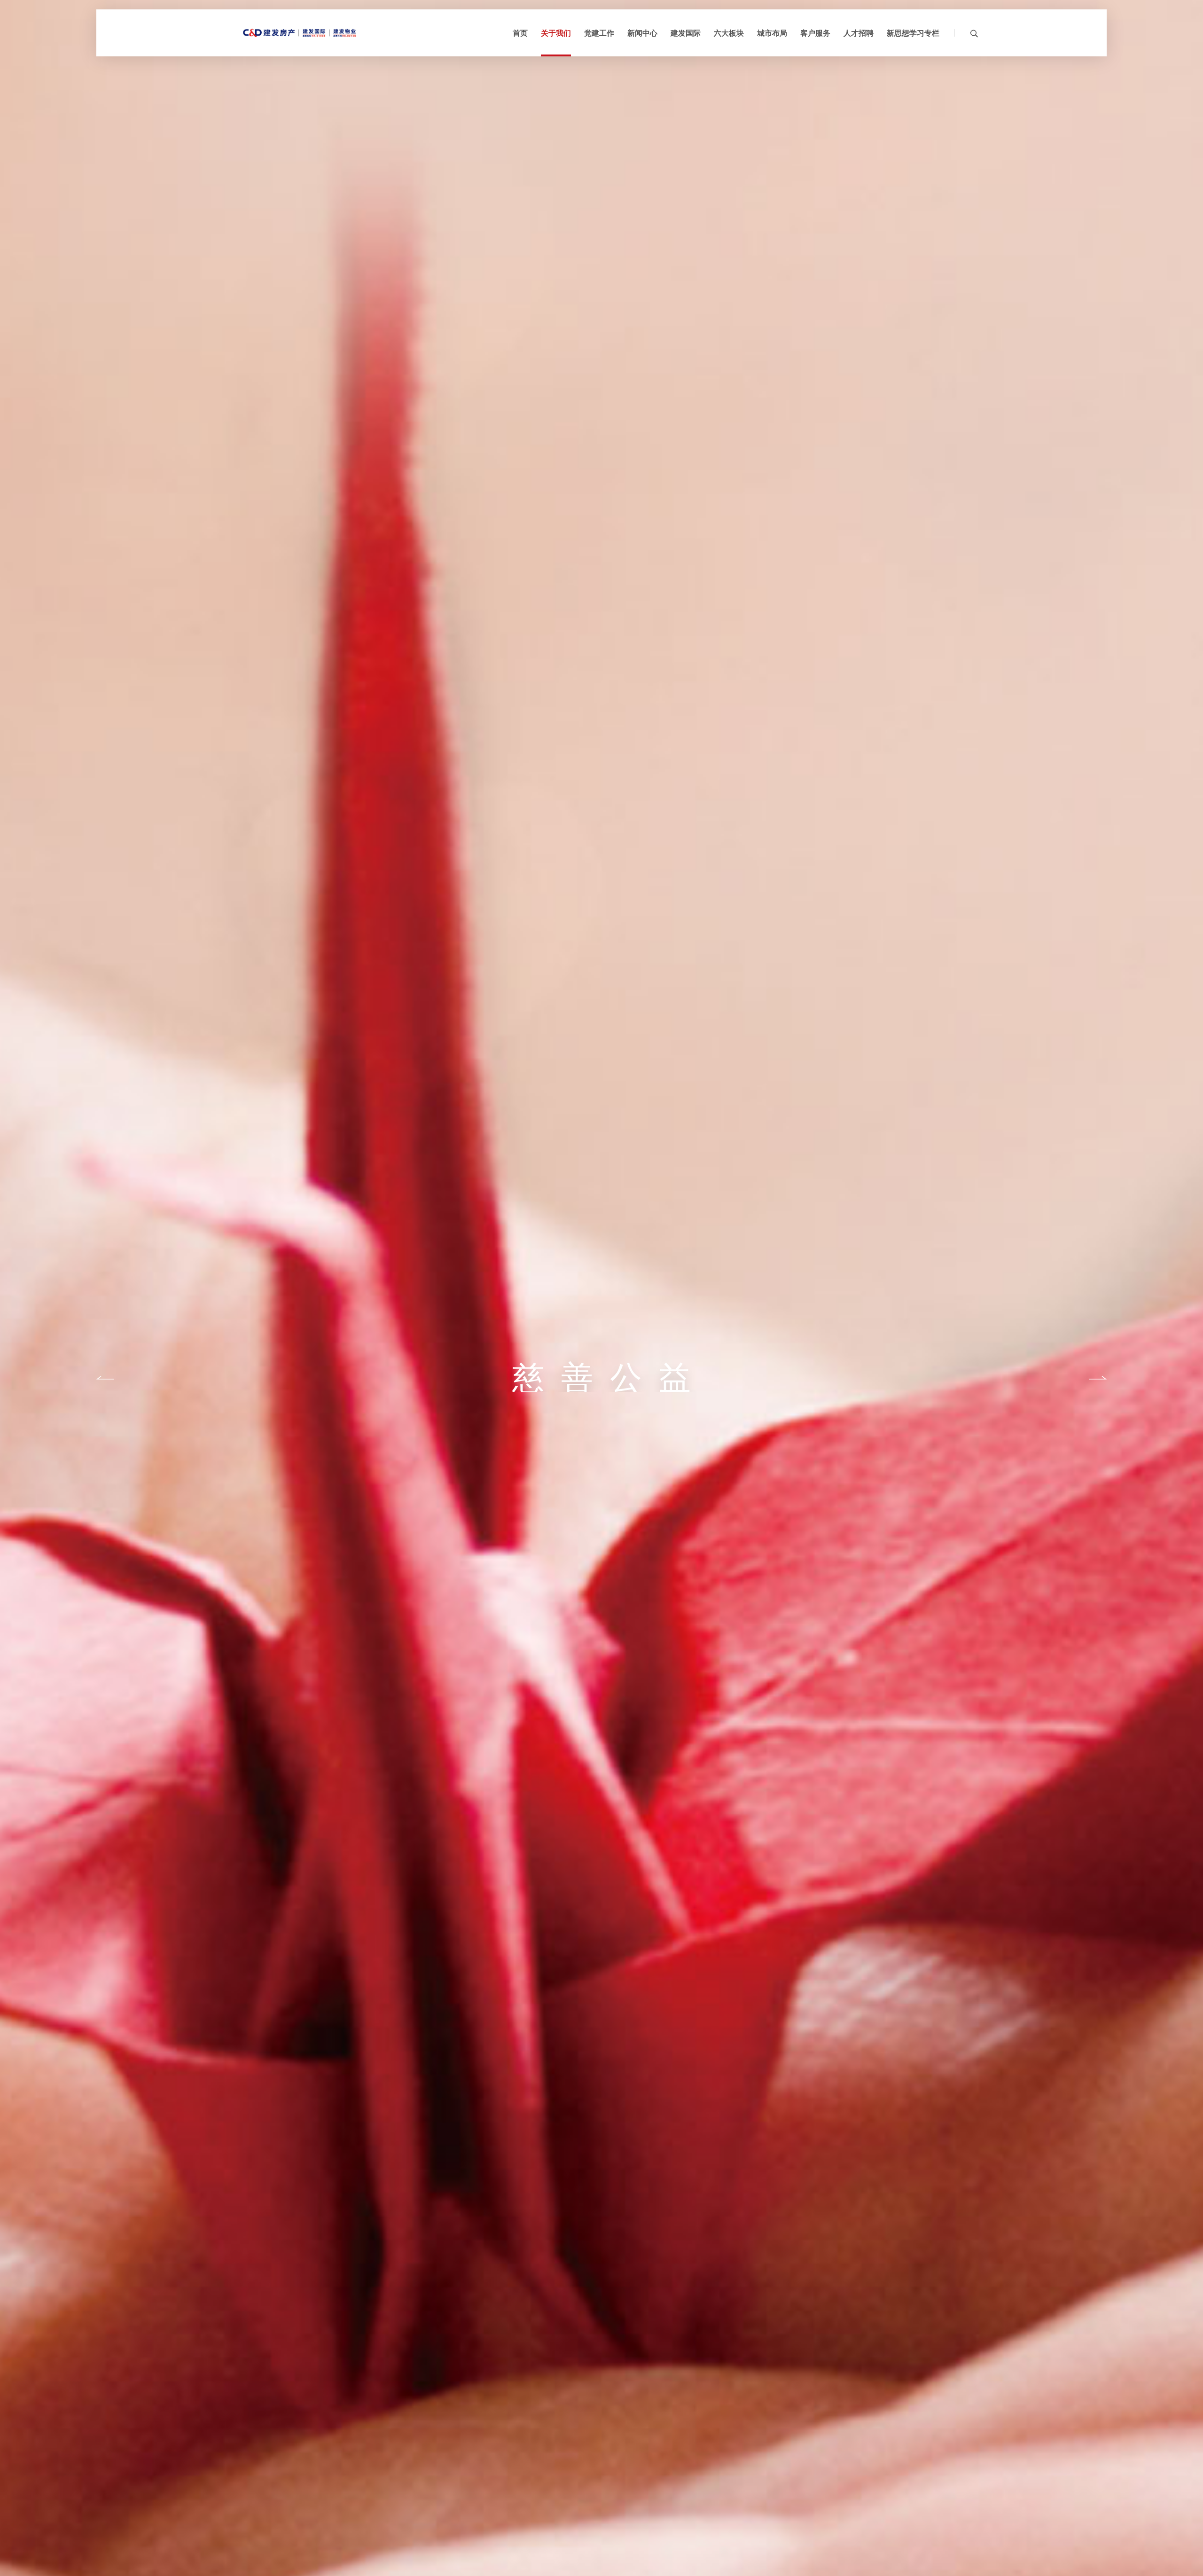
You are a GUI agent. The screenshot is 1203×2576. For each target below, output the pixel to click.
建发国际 (686, 33)
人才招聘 (859, 33)
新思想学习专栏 (913, 33)
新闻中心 (642, 33)
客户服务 (815, 33)
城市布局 (772, 33)
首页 (520, 33)
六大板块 (729, 33)
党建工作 (599, 33)
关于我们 (556, 33)
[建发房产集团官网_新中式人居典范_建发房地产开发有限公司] (299, 33)
